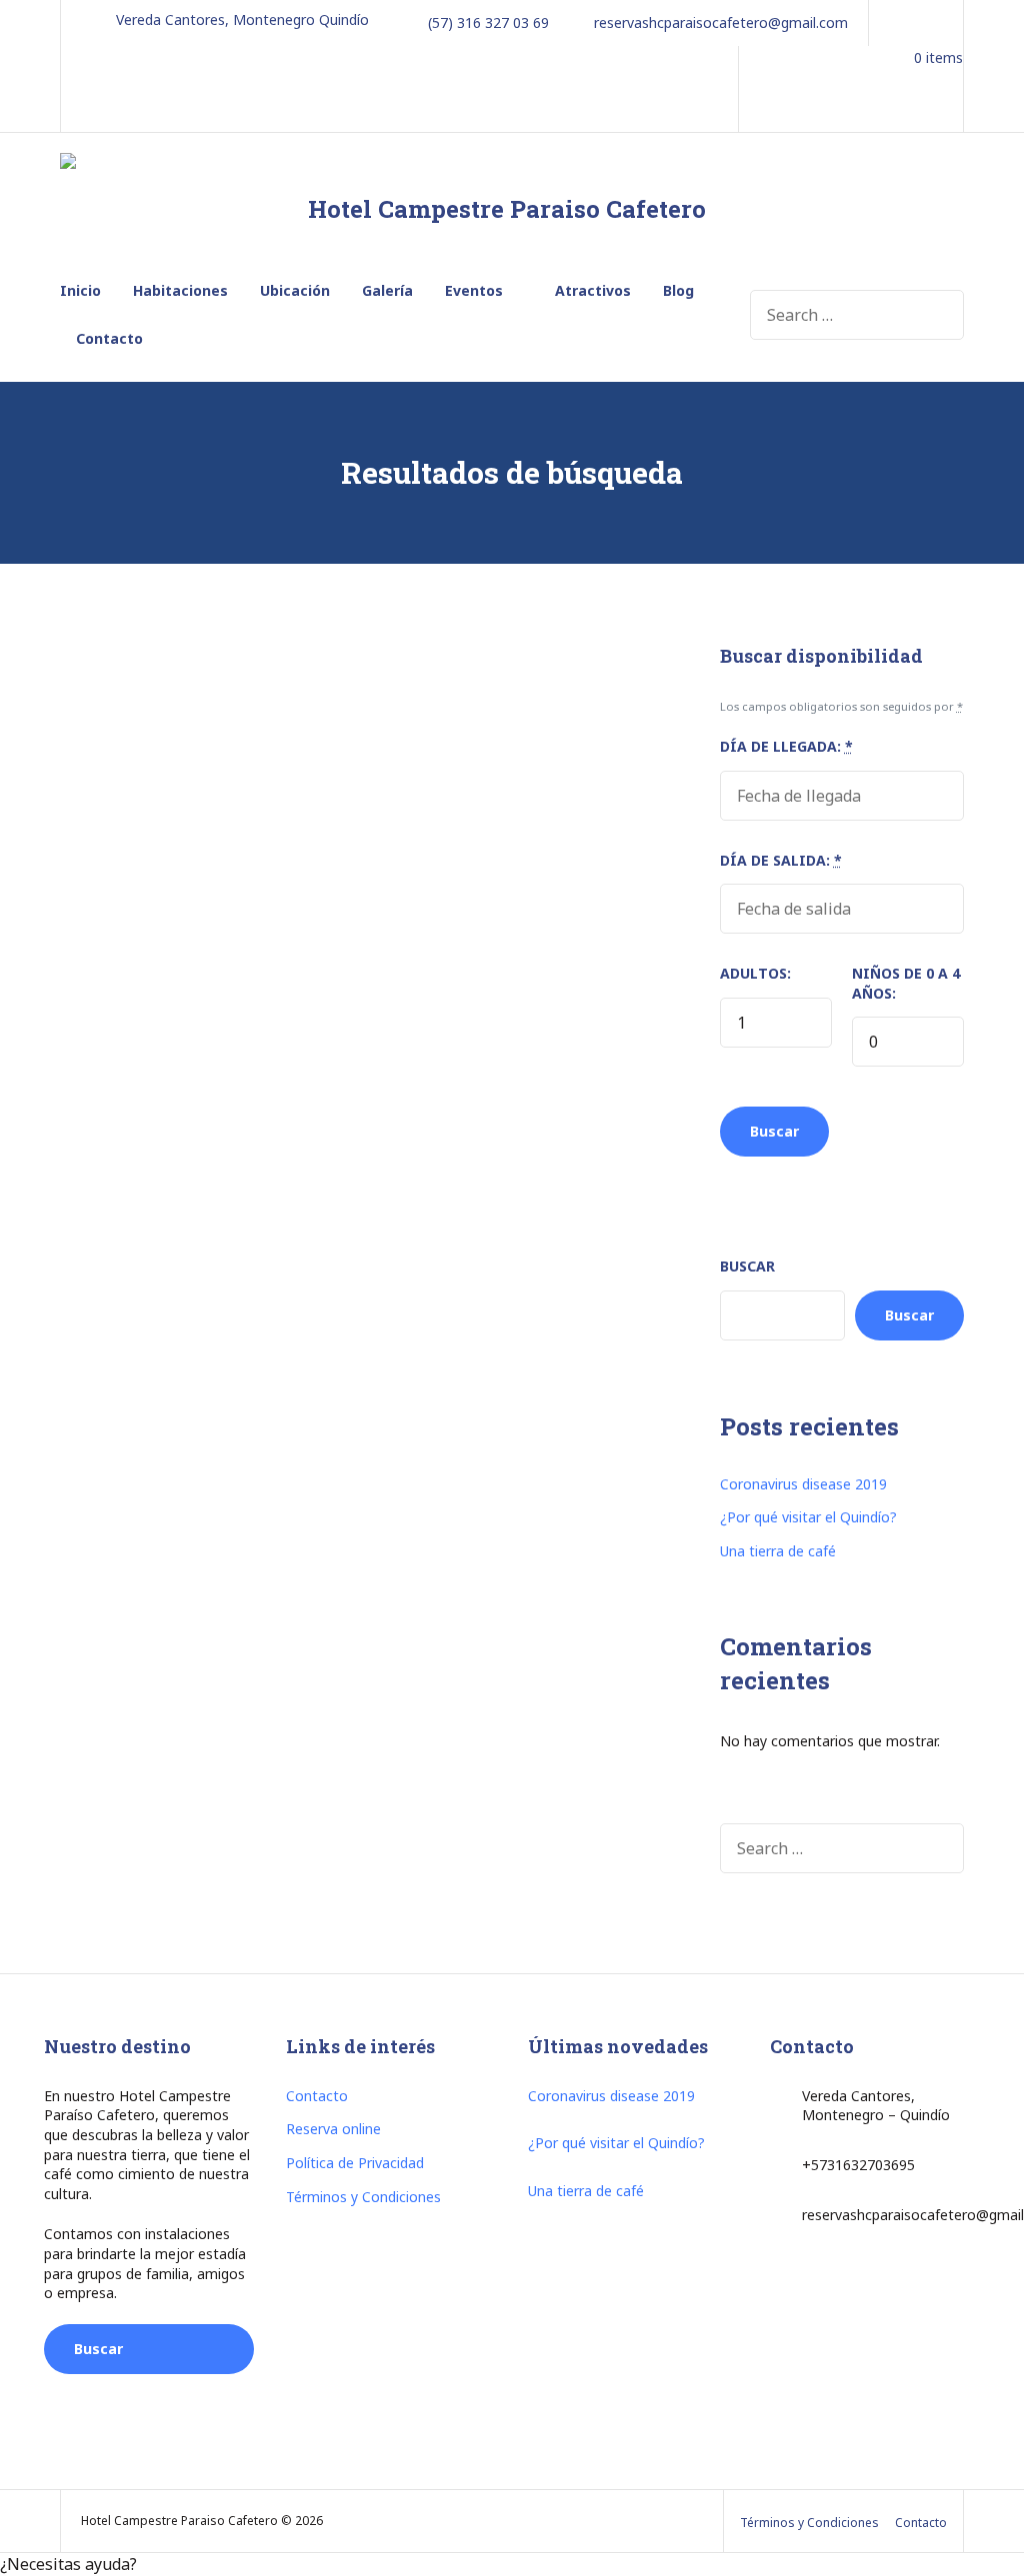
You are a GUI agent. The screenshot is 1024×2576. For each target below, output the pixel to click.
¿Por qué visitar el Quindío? (808, 1517)
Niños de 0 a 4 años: (906, 983)
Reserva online (333, 2129)
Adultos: (755, 973)
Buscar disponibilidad (124, 2357)
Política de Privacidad (355, 2163)
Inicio (80, 290)
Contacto (109, 338)
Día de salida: (781, 860)
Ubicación (295, 290)
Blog (678, 290)
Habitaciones (180, 290)
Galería (387, 290)
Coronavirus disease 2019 (803, 1484)
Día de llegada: (786, 746)
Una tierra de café (778, 1551)
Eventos (474, 290)
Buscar (747, 1266)
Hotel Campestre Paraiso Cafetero (507, 209)
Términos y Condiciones (363, 2197)
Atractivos (593, 290)
